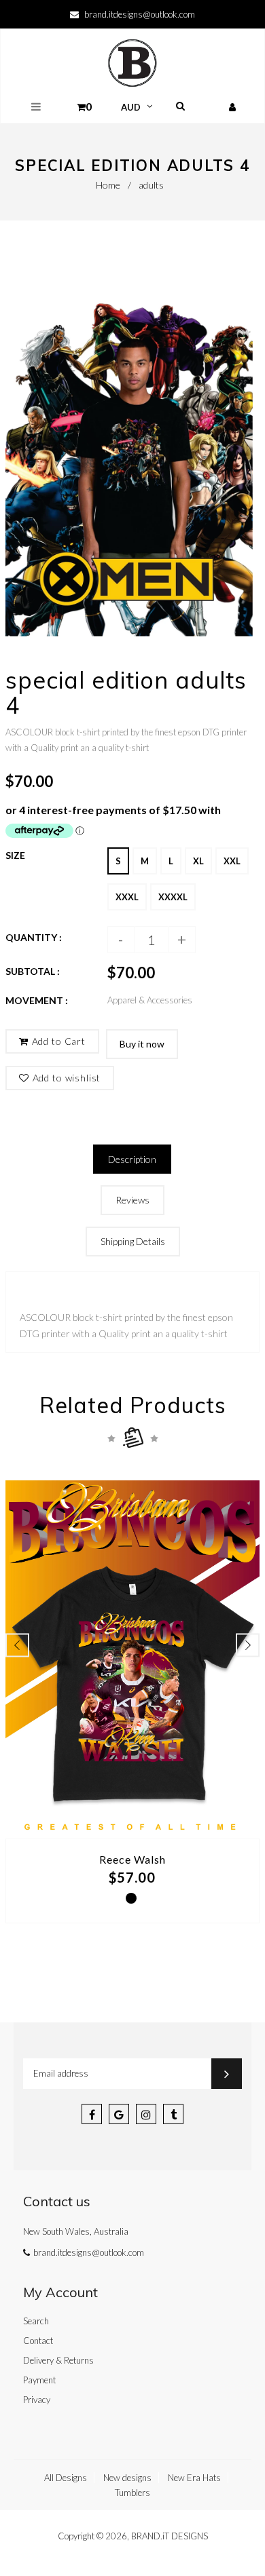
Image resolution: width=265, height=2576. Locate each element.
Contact (38, 2341)
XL (198, 861)
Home (108, 185)
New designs (127, 2478)
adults (151, 185)
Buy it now (142, 1044)
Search (36, 2321)
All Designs (66, 2478)
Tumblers (132, 2493)
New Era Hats (194, 2478)
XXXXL (173, 897)
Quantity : (34, 937)
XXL (232, 861)
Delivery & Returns (58, 2360)
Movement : (37, 1000)
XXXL (127, 897)
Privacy (37, 2400)
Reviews (132, 1200)
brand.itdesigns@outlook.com (140, 14)
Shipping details (133, 1241)
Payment (39, 2380)
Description (132, 1159)
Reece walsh (132, 1859)
